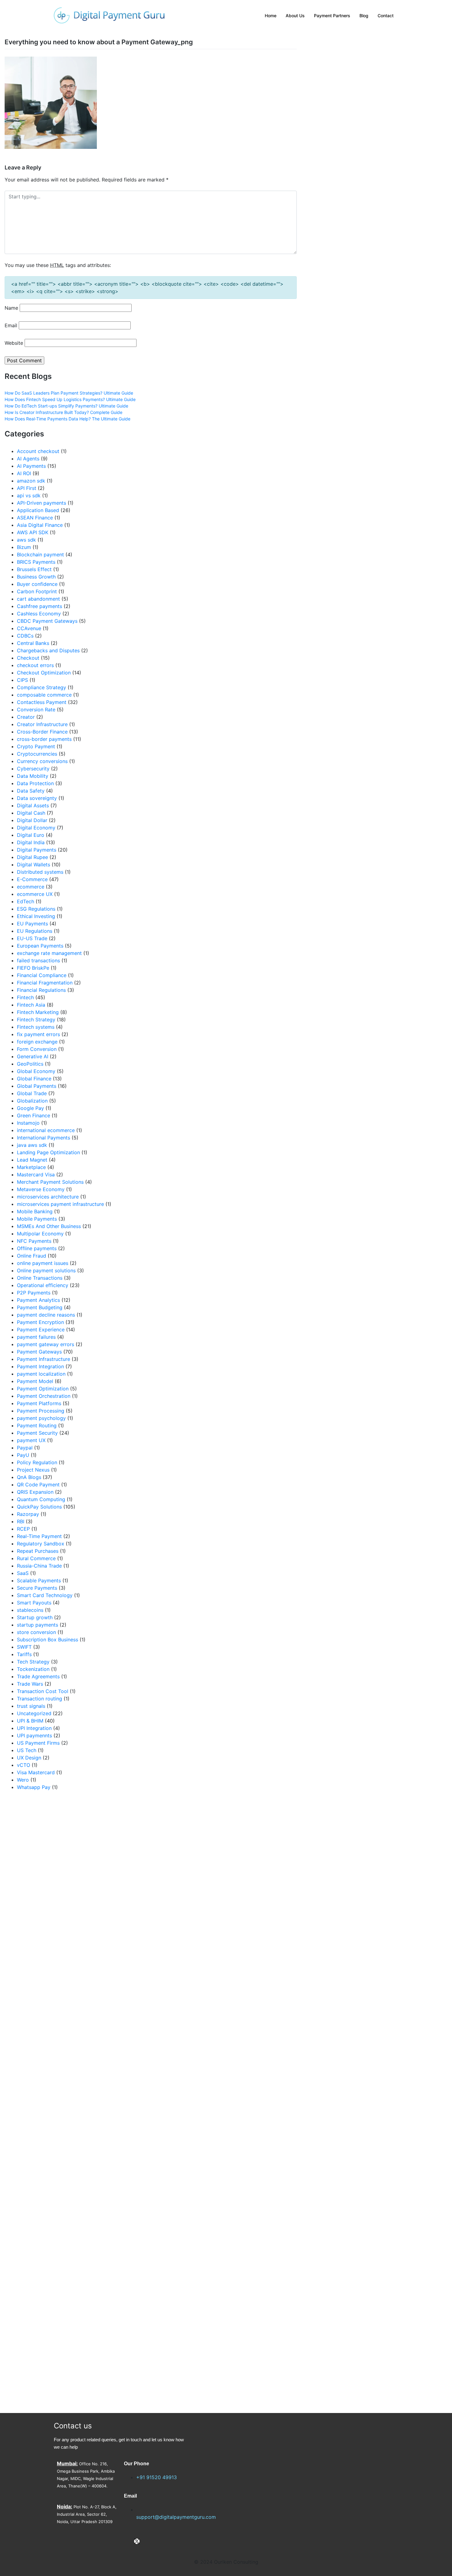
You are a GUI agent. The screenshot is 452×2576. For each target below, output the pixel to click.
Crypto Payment (36, 746)
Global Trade (32, 1093)
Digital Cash (31, 813)
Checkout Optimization (44, 673)
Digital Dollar (32, 820)
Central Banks (33, 643)
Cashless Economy (39, 614)
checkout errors (35, 665)
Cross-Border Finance (42, 732)
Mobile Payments (37, 1219)
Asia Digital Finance (40, 525)
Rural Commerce (36, 1558)
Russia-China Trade (39, 1566)
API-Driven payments (42, 503)
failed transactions (38, 960)
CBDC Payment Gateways (47, 621)
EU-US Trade (32, 938)
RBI (21, 1521)
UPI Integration (34, 1728)
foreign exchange (37, 1042)
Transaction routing (40, 1699)
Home (271, 16)
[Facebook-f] (127, 2541)
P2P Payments (34, 1293)
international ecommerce (46, 1130)
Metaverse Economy (41, 1189)
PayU (23, 1455)
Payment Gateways (39, 1352)
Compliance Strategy (42, 687)
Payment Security (37, 1433)
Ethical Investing (36, 916)
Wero (23, 1780)
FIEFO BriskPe (33, 968)
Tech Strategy (33, 1662)
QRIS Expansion (35, 1492)
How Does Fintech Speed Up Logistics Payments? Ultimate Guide (70, 399)
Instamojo (28, 1123)
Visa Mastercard (36, 1772)
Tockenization (33, 1669)
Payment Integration (40, 1366)
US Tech (27, 1750)
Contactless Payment (42, 702)
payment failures (36, 1337)
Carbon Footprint (37, 591)
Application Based (38, 510)
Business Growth (36, 577)
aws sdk (26, 540)
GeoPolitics (30, 1064)
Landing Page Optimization (48, 1152)
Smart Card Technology (45, 1595)
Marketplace (31, 1167)
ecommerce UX (35, 894)
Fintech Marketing (38, 1012)
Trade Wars (30, 1684)
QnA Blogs (29, 1477)
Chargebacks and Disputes (48, 650)
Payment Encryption (40, 1322)
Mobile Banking (35, 1211)
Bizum (24, 547)
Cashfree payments (40, 606)
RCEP (23, 1529)
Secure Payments (37, 1588)
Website (14, 343)
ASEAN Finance (35, 518)
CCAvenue (29, 628)
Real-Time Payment (39, 1536)
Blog (364, 16)
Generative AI (33, 1056)
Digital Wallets (34, 865)
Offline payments (37, 1248)
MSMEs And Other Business (49, 1226)
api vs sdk (29, 495)
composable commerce (44, 695)
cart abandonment (38, 599)
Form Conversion (37, 1049)
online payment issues (43, 1263)
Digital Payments (37, 850)
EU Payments (32, 924)
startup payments (38, 1625)
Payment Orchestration (44, 1396)
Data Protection (35, 783)
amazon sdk (31, 481)
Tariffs (24, 1654)
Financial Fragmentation (45, 983)
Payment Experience (41, 1330)
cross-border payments (44, 739)
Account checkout (38, 451)
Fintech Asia (31, 1005)
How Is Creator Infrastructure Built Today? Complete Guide (63, 412)
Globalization (32, 1101)
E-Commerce (32, 879)
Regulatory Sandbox (41, 1544)
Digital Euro (31, 835)
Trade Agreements (38, 1676)
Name (11, 308)
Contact (386, 16)
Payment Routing (37, 1425)
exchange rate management (49, 953)
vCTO (24, 1765)
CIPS (22, 680)
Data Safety (31, 791)
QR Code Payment (38, 1485)
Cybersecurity (33, 769)
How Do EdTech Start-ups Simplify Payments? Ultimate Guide (66, 406)
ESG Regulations (36, 909)
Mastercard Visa (36, 1175)
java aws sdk (32, 1145)
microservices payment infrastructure (60, 1204)
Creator (26, 717)
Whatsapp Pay (34, 1787)
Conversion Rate (36, 710)
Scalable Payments (39, 1580)
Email (11, 325)
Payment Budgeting (40, 1307)
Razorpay (28, 1514)
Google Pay (30, 1108)
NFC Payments (34, 1241)
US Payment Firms (38, 1743)
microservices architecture (48, 1197)
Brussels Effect (34, 569)
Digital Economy (36, 828)
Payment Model (35, 1381)
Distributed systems (40, 872)
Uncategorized (34, 1713)
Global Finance (34, 1079)
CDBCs (25, 636)
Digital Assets (33, 805)
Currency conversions (42, 761)
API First (27, 488)
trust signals (31, 1706)
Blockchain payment (40, 555)
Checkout (28, 658)
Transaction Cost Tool (43, 1691)
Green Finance (34, 1115)
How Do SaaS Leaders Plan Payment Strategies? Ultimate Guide (69, 393)
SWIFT (24, 1647)
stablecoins (30, 1610)
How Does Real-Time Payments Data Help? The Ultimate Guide (67, 419)
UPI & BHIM (30, 1721)
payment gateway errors (46, 1344)
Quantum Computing (41, 1499)
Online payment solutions (46, 1270)
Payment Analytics (38, 1300)
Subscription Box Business (48, 1640)
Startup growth (35, 1617)
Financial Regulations (41, 990)
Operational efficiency (43, 1285)
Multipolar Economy (40, 1234)
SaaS (23, 1573)
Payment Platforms (39, 1403)
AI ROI (24, 473)
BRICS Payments (36, 562)
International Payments (44, 1138)
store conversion (36, 1632)
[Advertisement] (75, 2102)
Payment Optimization (43, 1389)
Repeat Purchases (38, 1551)
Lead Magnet (32, 1160)
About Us (295, 16)
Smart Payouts (34, 1603)
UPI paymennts (34, 1735)
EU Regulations (35, 931)
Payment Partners (332, 16)
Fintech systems (36, 1027)
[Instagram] (147, 2541)
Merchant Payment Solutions (50, 1182)
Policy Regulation (37, 1462)
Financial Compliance (42, 975)
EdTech (26, 901)
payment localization (41, 1374)
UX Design (29, 1758)
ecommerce (31, 887)
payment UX (31, 1440)
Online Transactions (40, 1278)
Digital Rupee (32, 857)
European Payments (40, 946)
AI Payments (31, 466)
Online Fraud (32, 1256)
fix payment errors (38, 1034)
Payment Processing (41, 1411)
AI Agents (28, 459)
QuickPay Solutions (39, 1507)
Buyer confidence (37, 584)
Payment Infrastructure (44, 1359)
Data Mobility (33, 776)
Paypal (25, 1448)
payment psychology (41, 1418)
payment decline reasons (46, 1315)
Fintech (25, 997)
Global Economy (36, 1071)
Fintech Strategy (36, 1020)
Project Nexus (33, 1470)
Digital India (31, 842)
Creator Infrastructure (42, 724)
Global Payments (37, 1086)
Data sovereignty (37, 798)
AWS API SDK (33, 532)
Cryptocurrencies (37, 754)
